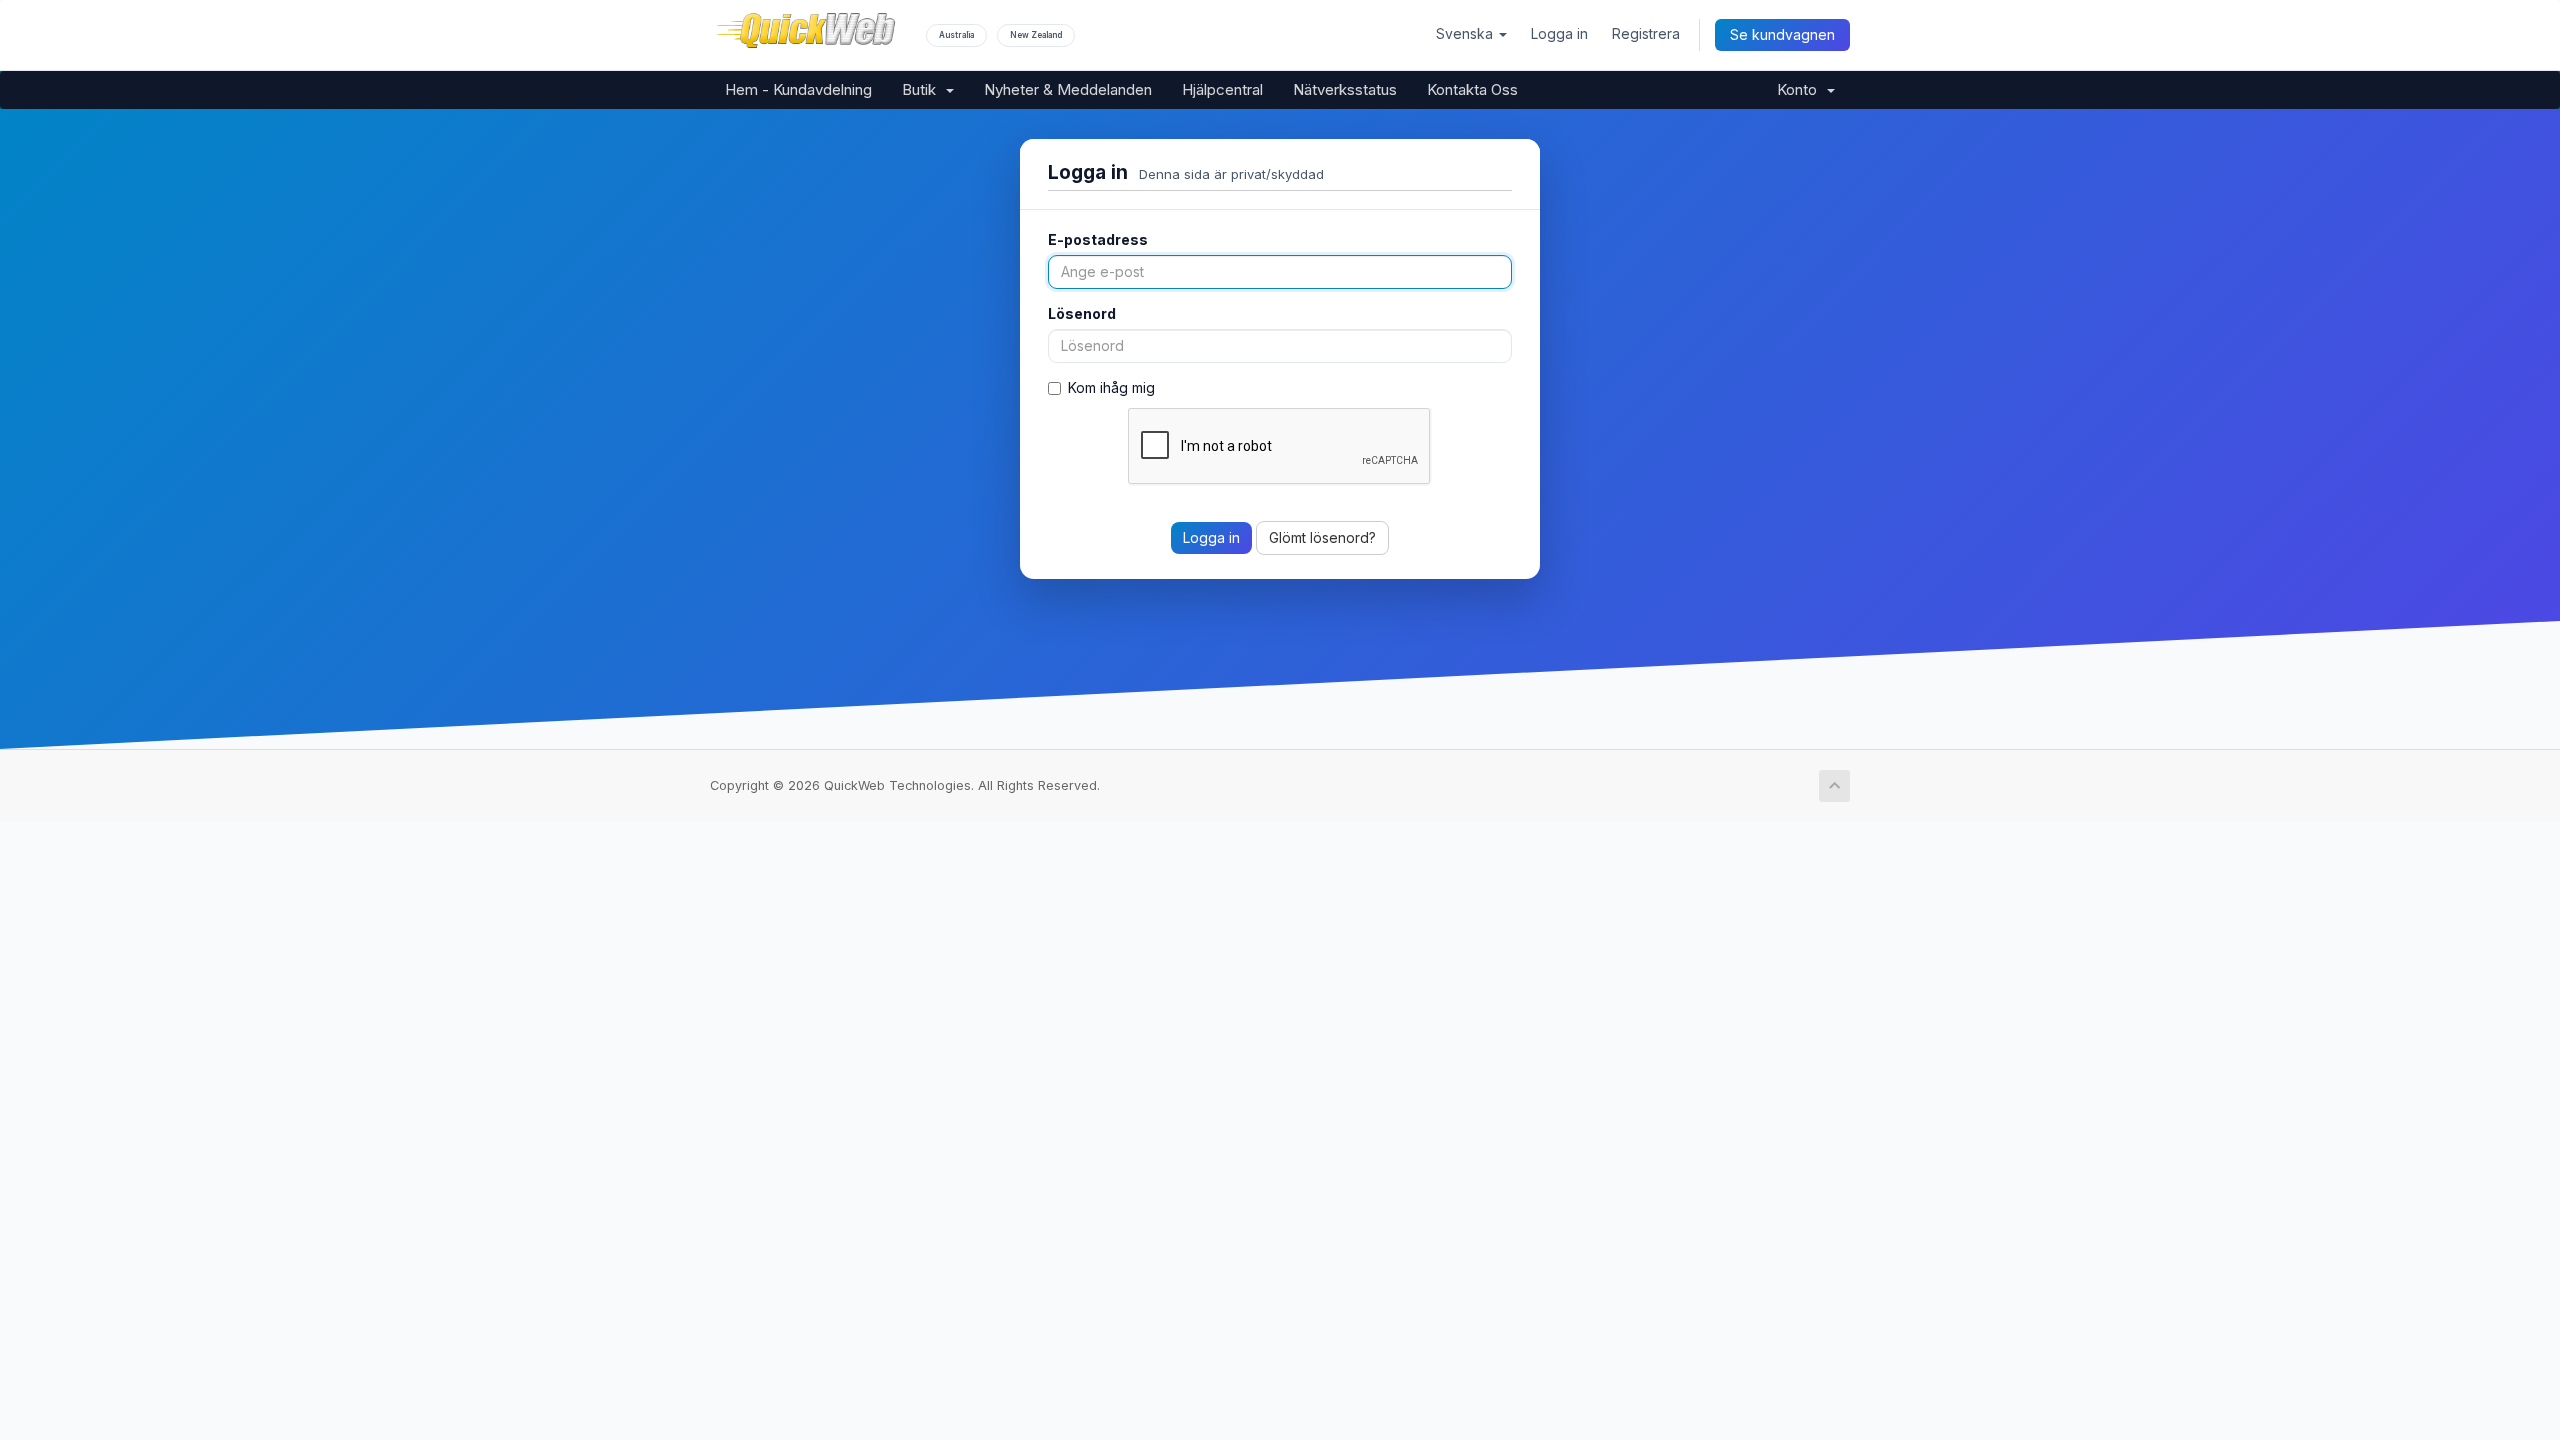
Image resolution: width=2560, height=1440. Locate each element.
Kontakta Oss (1472, 89)
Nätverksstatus (1345, 89)
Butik (923, 89)
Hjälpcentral (1222, 89)
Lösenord (1082, 313)
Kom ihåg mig (1111, 387)
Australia (956, 35)
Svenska (1466, 33)
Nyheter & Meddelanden (1068, 89)
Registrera (1646, 33)
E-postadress (1098, 239)
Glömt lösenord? (1322, 537)
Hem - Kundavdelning (798, 89)
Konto (1801, 89)
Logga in (1559, 33)
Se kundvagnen (1782, 34)
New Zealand (1036, 35)
